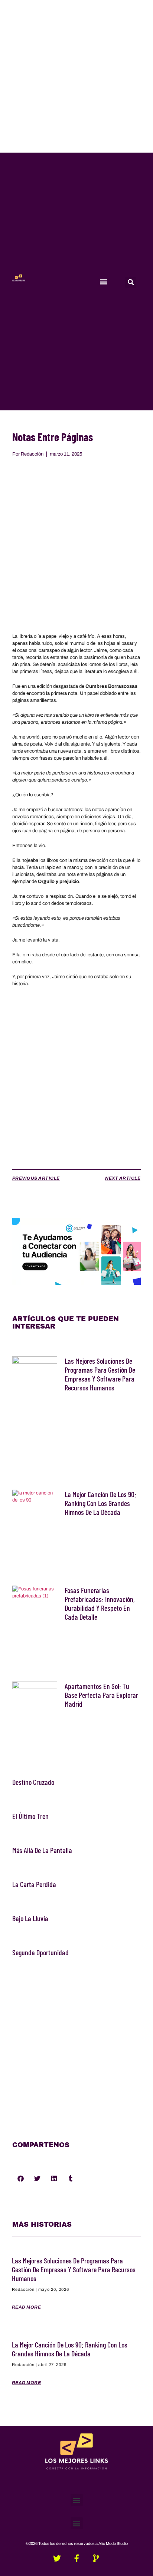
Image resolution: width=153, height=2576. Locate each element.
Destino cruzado (33, 1782)
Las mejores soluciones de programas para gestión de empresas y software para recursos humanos (100, 1374)
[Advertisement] (76, 76)
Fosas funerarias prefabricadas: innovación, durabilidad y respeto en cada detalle (100, 1603)
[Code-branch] (96, 2558)
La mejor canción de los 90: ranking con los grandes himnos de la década (100, 1503)
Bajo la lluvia (30, 1918)
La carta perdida (34, 1884)
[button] (103, 281)
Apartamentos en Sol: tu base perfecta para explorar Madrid (101, 1695)
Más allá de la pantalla (42, 1850)
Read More (27, 2307)
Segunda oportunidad (40, 1952)
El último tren (30, 1816)
